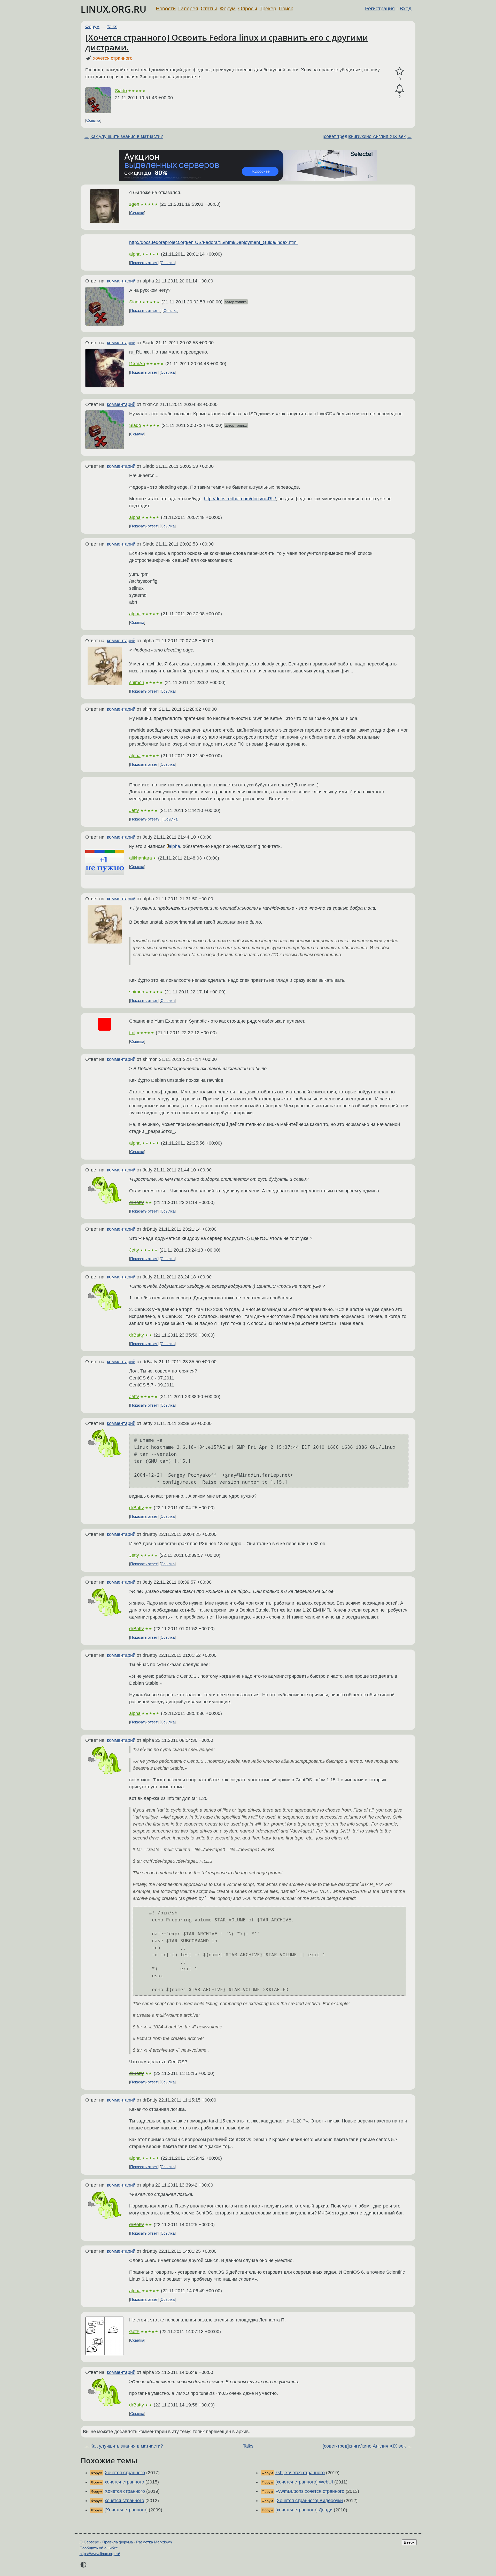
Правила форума (118, 2542)
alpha (135, 254)
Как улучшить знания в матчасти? (127, 136)
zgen (134, 204)
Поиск (286, 9)
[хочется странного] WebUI (304, 2482)
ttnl (132, 1033)
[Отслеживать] (400, 89)
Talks (112, 27)
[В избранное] (400, 71)
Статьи (209, 9)
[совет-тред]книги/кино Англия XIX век (364, 136)
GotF (134, 2332)
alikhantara (141, 858)
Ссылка (93, 120)
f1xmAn (137, 364)
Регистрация (380, 9)
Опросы (248, 9)
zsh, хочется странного (300, 2473)
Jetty (134, 810)
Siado (121, 91)
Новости (166, 9)
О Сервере (89, 2542)
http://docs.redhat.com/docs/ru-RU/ (240, 499)
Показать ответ (144, 263)
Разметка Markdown (154, 2542)
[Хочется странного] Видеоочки (309, 2501)
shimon (137, 683)
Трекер (268, 9)
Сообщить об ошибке (99, 2548)
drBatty (137, 1202)
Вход (406, 9)
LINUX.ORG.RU (114, 9)
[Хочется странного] (126, 2510)
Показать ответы (145, 310)
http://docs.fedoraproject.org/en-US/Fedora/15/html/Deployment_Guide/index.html (213, 242)
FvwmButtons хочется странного (310, 2491)
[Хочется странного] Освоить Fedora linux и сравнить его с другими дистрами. (227, 42)
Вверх (409, 2542)
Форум (228, 9)
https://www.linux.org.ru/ (100, 2554)
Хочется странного (125, 2473)
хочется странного (113, 58)
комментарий (121, 281)
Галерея (188, 9)
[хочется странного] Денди (304, 2510)
